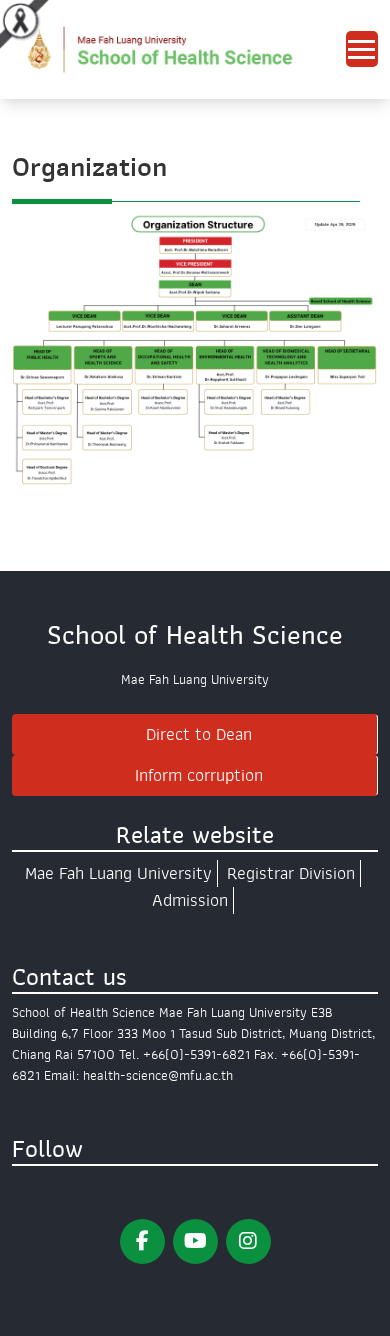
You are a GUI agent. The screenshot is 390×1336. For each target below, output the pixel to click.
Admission (190, 900)
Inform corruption (199, 775)
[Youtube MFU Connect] (195, 1241)
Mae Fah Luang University (118, 873)
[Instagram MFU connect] (248, 1241)
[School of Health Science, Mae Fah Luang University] (179, 48)
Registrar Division (291, 873)
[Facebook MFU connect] (142, 1241)
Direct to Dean (199, 734)
